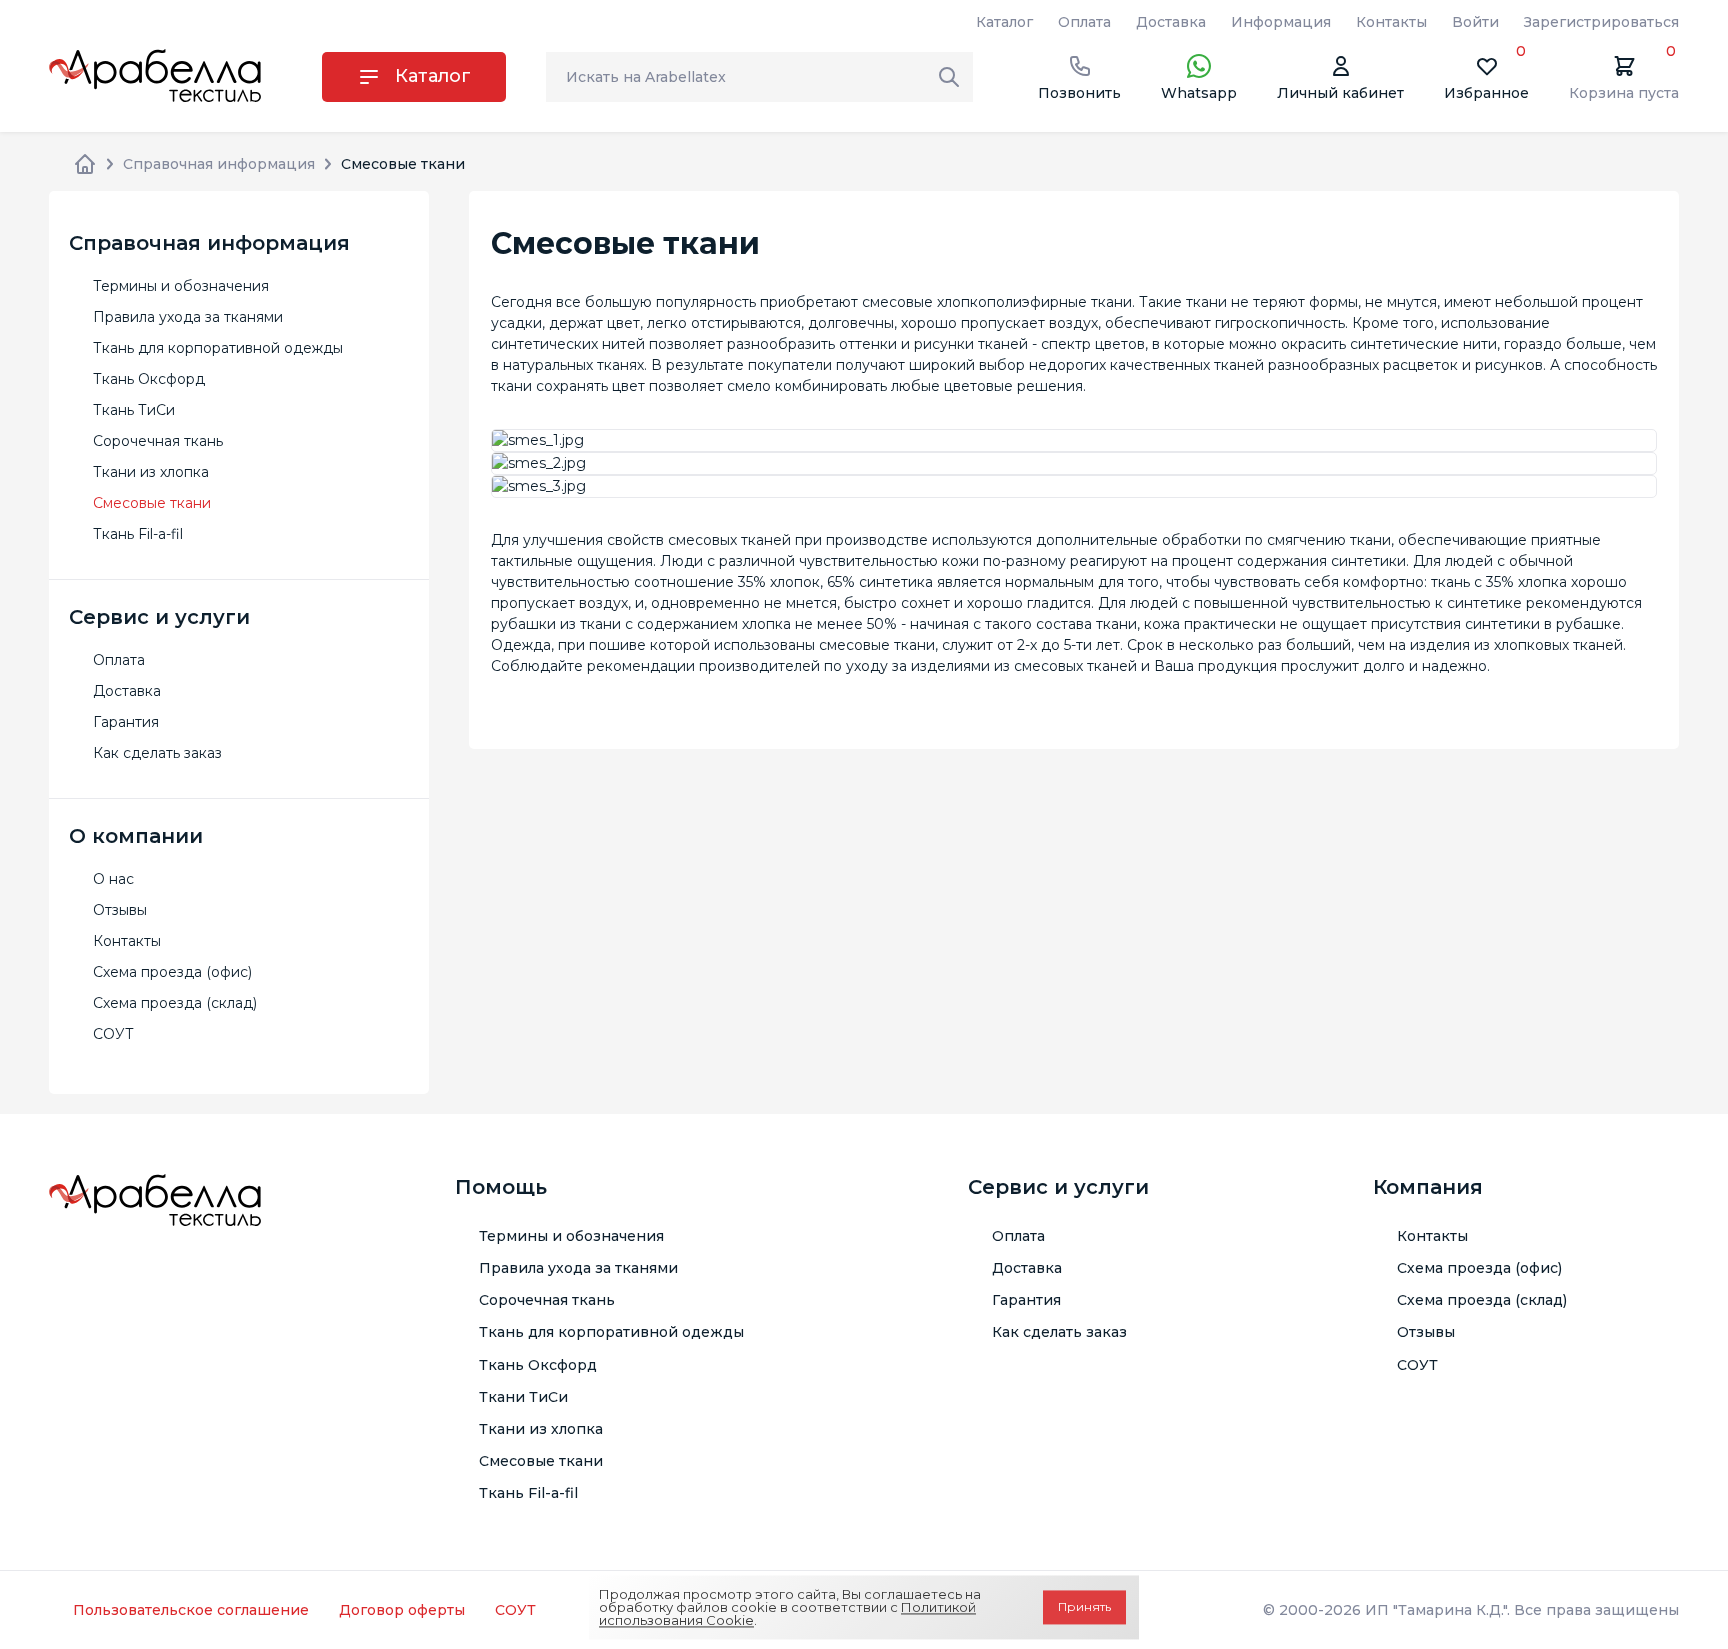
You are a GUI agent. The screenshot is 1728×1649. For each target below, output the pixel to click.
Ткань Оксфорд (149, 379)
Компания (1428, 1187)
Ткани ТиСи (523, 1397)
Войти (1475, 22)
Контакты (1391, 22)
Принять (1084, 1607)
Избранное (1486, 77)
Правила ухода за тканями (188, 317)
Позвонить (1079, 93)
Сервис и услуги (1058, 1187)
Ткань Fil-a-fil (138, 534)
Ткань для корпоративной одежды (218, 348)
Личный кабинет (1340, 93)
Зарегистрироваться (1601, 22)
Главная (85, 164)
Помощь (501, 1187)
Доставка (1171, 22)
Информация (1281, 22)
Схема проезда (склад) (175, 1003)
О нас (113, 879)
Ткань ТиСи (134, 410)
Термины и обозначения (181, 286)
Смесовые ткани (152, 503)
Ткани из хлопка (151, 472)
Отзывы (120, 910)
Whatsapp (1199, 93)
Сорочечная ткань (158, 441)
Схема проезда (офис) (172, 972)
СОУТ (113, 1034)
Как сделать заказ (157, 753)
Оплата (1084, 22)
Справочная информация (219, 164)
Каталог (1004, 22)
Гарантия (126, 722)
